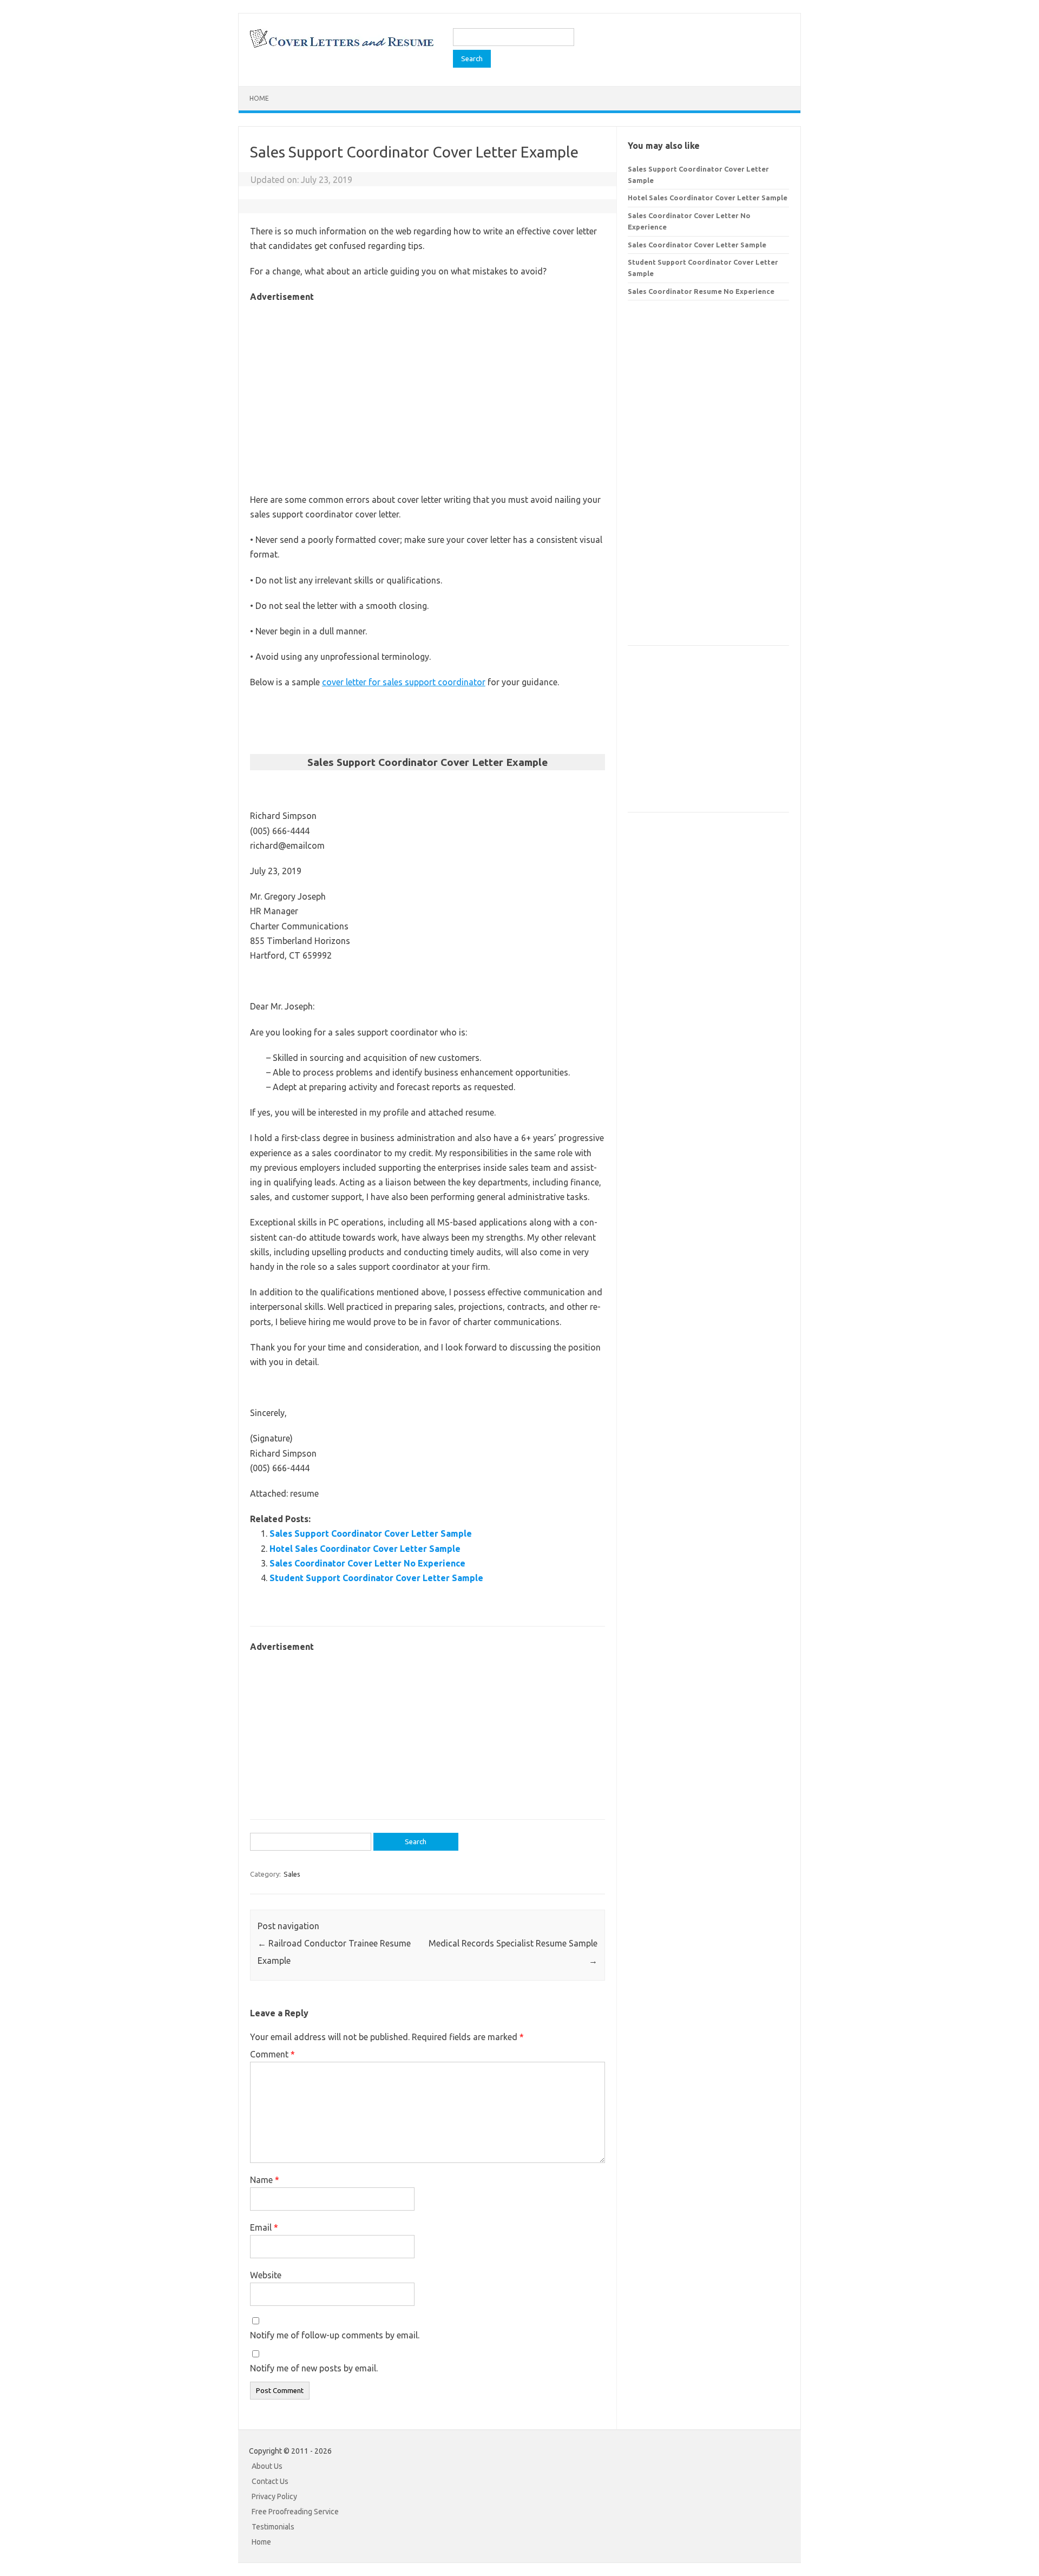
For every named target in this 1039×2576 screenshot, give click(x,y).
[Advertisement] (428, 381)
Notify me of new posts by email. (314, 2368)
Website (266, 2275)
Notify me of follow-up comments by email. (335, 2335)
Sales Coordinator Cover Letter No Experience (367, 1563)
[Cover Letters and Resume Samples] (341, 47)
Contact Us (270, 2481)
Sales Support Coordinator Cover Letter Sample (371, 1533)
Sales (292, 1874)
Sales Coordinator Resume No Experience (701, 291)
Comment (272, 2054)
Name (265, 2180)
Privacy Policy (274, 2496)
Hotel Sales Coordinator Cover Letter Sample (365, 1549)
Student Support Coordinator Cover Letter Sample (376, 1578)
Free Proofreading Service (295, 2512)
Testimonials (273, 2527)
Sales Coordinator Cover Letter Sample (697, 245)
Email (264, 2227)
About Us (267, 2466)
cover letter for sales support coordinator (404, 682)
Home (259, 98)
